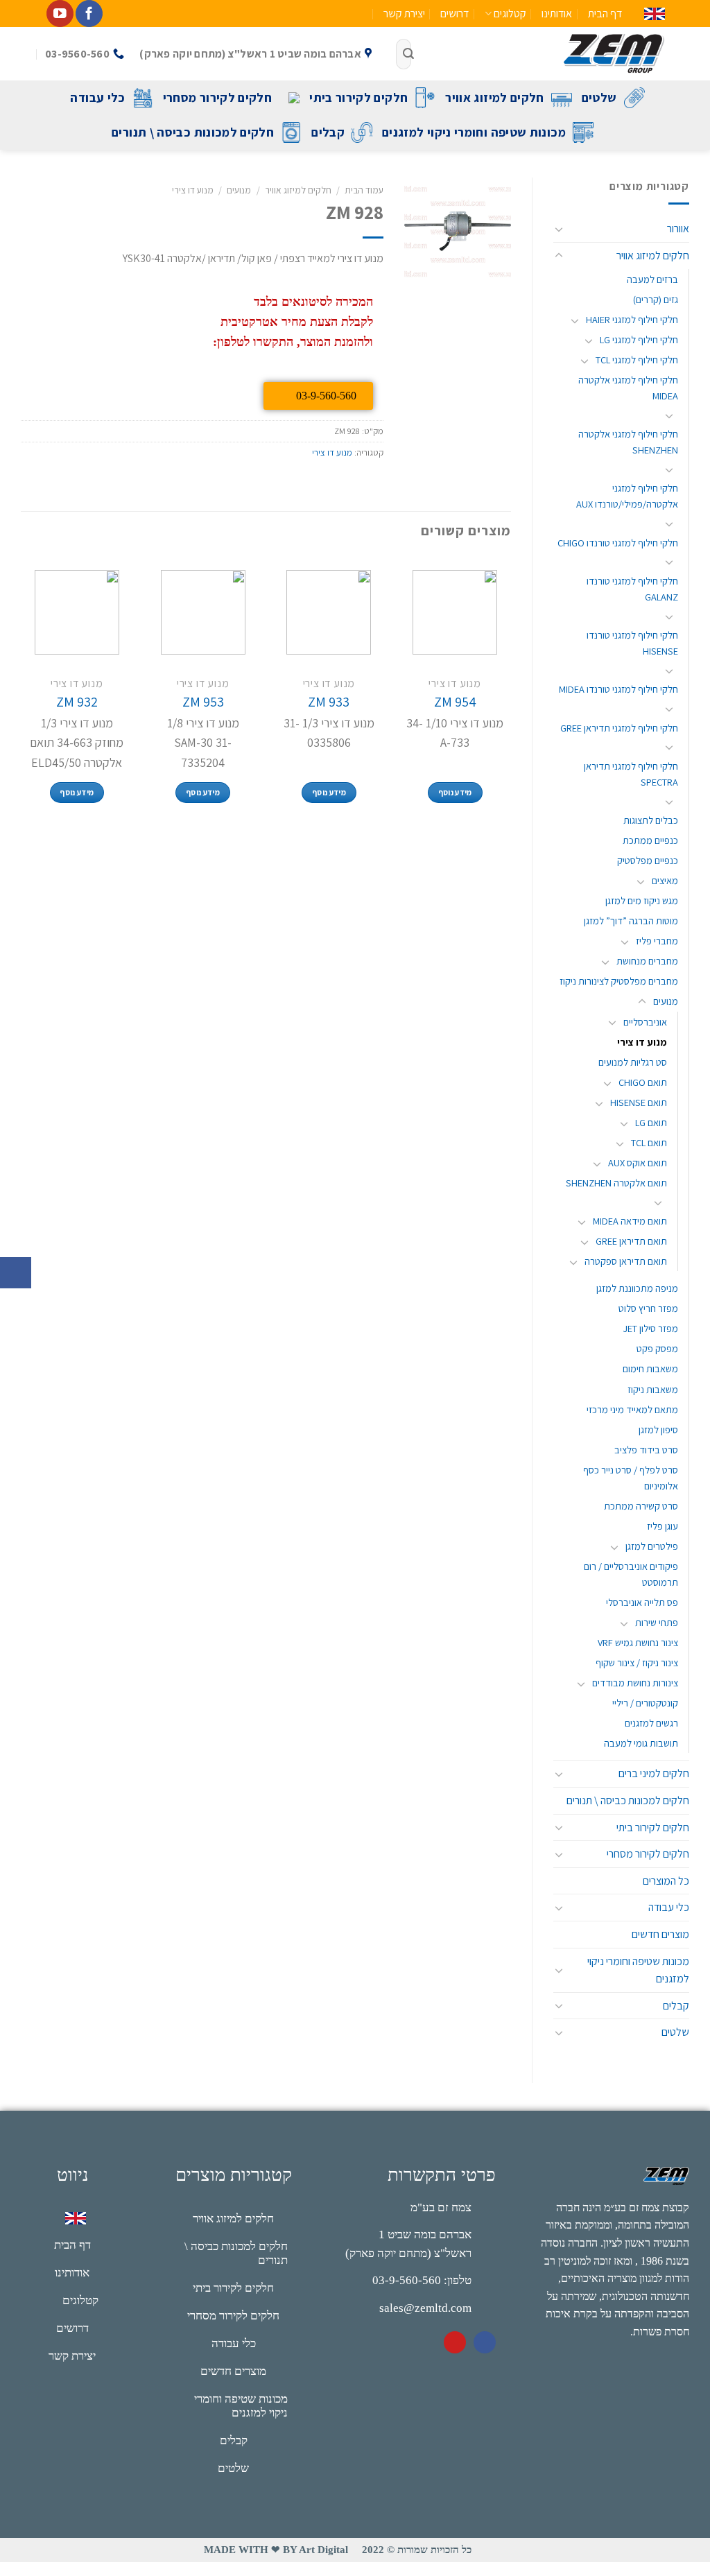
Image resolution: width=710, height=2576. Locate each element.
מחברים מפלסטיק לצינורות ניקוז (619, 981)
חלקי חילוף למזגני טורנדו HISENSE (632, 643)
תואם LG (651, 1122)
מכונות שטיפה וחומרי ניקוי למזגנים (474, 132)
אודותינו (557, 14)
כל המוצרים (666, 1881)
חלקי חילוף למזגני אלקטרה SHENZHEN (628, 442)
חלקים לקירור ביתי (358, 97)
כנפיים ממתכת (650, 840)
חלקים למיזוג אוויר (494, 97)
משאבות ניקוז (653, 1389)
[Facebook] (485, 2342)
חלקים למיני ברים (654, 1773)
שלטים (599, 97)
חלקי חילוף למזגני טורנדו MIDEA (618, 689)
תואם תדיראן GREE (631, 1241)
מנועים (666, 1001)
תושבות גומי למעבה (641, 1743)
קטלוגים (510, 14)
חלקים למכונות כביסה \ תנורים (193, 132)
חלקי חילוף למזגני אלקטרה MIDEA (628, 388)
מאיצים (665, 880)
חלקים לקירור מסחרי (217, 97)
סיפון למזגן (658, 1429)
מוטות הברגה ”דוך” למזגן (631, 920)
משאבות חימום (650, 1368)
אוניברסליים (645, 1022)
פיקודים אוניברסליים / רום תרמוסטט (631, 1574)
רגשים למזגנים (651, 1723)
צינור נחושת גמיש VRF (638, 1642)
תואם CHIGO (643, 1082)
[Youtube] (455, 2342)
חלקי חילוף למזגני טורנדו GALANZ (632, 589)
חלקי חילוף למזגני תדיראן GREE (619, 728)
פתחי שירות (657, 1622)
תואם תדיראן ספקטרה (626, 1261)
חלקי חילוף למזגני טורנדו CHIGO (618, 543)
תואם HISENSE (639, 1102)
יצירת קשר (404, 14)
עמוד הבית (364, 190)
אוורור (678, 228)
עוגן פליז (663, 1526)
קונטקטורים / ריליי (645, 1703)
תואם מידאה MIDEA (630, 1221)
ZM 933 (329, 702)
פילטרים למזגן (652, 1546)
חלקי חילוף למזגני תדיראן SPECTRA (631, 774)
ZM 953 (203, 702)
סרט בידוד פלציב (646, 1450)
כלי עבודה (97, 97)
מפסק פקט (657, 1348)
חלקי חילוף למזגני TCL (637, 360)
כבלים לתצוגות (651, 820)
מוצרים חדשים (660, 1934)
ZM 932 (77, 702)
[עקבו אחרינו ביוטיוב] (60, 14)
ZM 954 (455, 702)
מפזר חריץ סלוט (648, 1308)
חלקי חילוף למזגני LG (639, 339)
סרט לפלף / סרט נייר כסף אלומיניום (631, 1478)
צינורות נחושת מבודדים (635, 1683)
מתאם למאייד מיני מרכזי (632, 1409)
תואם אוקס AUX (638, 1162)
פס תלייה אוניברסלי (642, 1602)
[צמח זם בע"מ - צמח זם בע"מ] (548, 54)
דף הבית (605, 14)
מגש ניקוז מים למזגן (642, 900)
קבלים (328, 132)
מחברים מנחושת (647, 961)
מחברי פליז (657, 941)
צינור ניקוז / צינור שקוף (637, 1662)
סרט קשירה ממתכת (641, 1506)
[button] (16, 1273)
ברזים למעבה (652, 279)
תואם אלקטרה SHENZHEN (616, 1183)
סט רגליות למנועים (633, 1062)
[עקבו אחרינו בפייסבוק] (89, 14)
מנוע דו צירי (642, 1042)
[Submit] (408, 54)
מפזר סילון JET (650, 1328)
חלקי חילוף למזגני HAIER (632, 319)
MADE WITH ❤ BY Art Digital (276, 2550)
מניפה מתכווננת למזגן (637, 1288)
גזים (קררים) (656, 299)
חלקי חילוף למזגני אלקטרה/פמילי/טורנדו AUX (627, 496)
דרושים (454, 14)
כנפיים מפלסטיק (648, 860)
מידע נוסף (455, 792)
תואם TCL (649, 1142)
